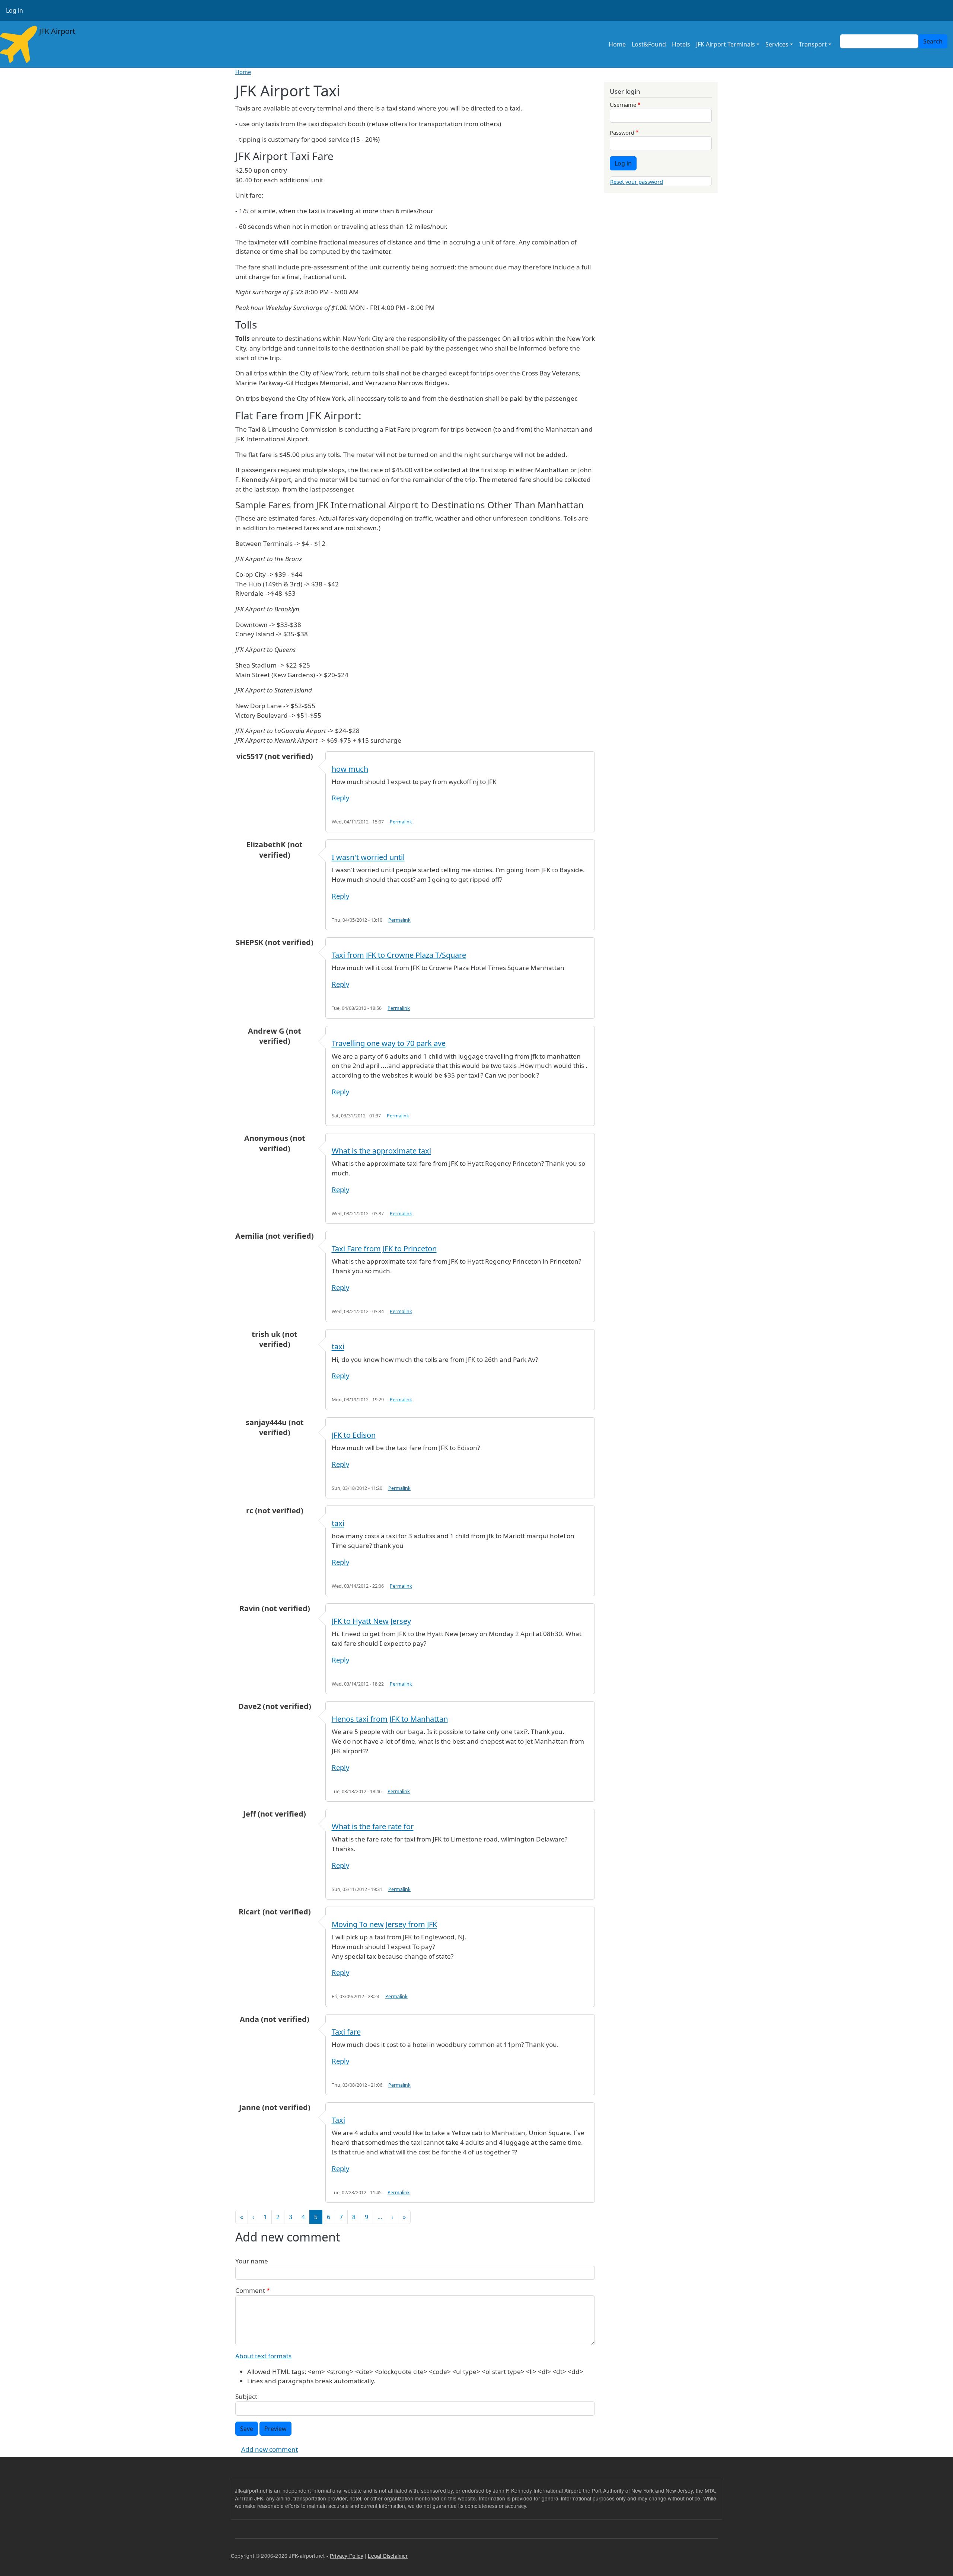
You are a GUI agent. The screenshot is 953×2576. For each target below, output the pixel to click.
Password (622, 132)
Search (933, 41)
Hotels (681, 44)
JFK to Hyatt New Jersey (371, 1621)
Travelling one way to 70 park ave (389, 1043)
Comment (250, 2290)
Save (247, 2429)
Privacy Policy (347, 2556)
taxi (338, 1346)
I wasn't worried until (368, 857)
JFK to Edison (354, 1435)
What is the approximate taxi (381, 1151)
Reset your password (637, 182)
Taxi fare (346, 2032)
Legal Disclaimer (388, 2556)
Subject (246, 2396)
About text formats (263, 2356)
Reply (340, 798)
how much (350, 769)
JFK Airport (56, 31)
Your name (252, 2261)
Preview (275, 2429)
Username (623, 105)
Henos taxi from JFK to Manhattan (390, 1719)
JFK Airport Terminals (726, 44)
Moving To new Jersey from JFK (384, 1924)
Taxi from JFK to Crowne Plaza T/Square (399, 955)
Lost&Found (649, 44)
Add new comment (270, 2449)
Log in (15, 10)
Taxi (338, 2120)
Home (617, 44)
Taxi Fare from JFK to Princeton (384, 1249)
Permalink (401, 822)
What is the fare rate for (373, 1826)
